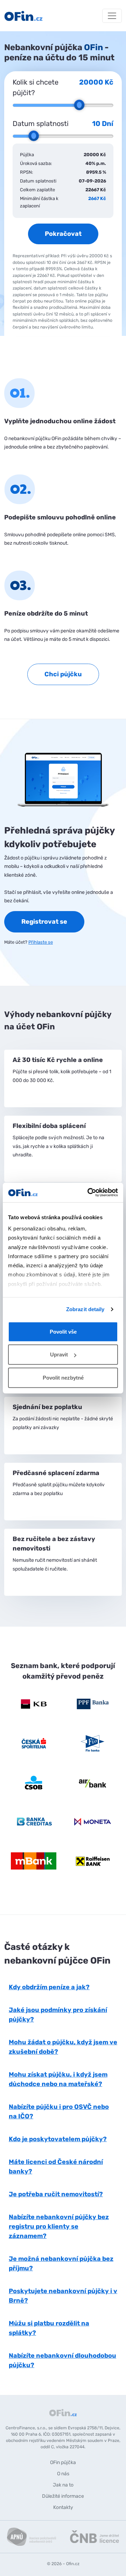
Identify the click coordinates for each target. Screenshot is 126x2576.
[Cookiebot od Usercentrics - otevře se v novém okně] (89, 1193)
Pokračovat (63, 234)
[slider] (79, 105)
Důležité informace (63, 2496)
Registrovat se (44, 922)
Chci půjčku (63, 674)
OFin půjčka (63, 2462)
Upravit (59, 1355)
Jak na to (63, 2485)
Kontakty (63, 2507)
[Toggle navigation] (112, 16)
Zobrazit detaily (85, 1309)
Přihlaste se (41, 942)
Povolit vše (63, 1331)
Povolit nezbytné (63, 1377)
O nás (63, 2474)
